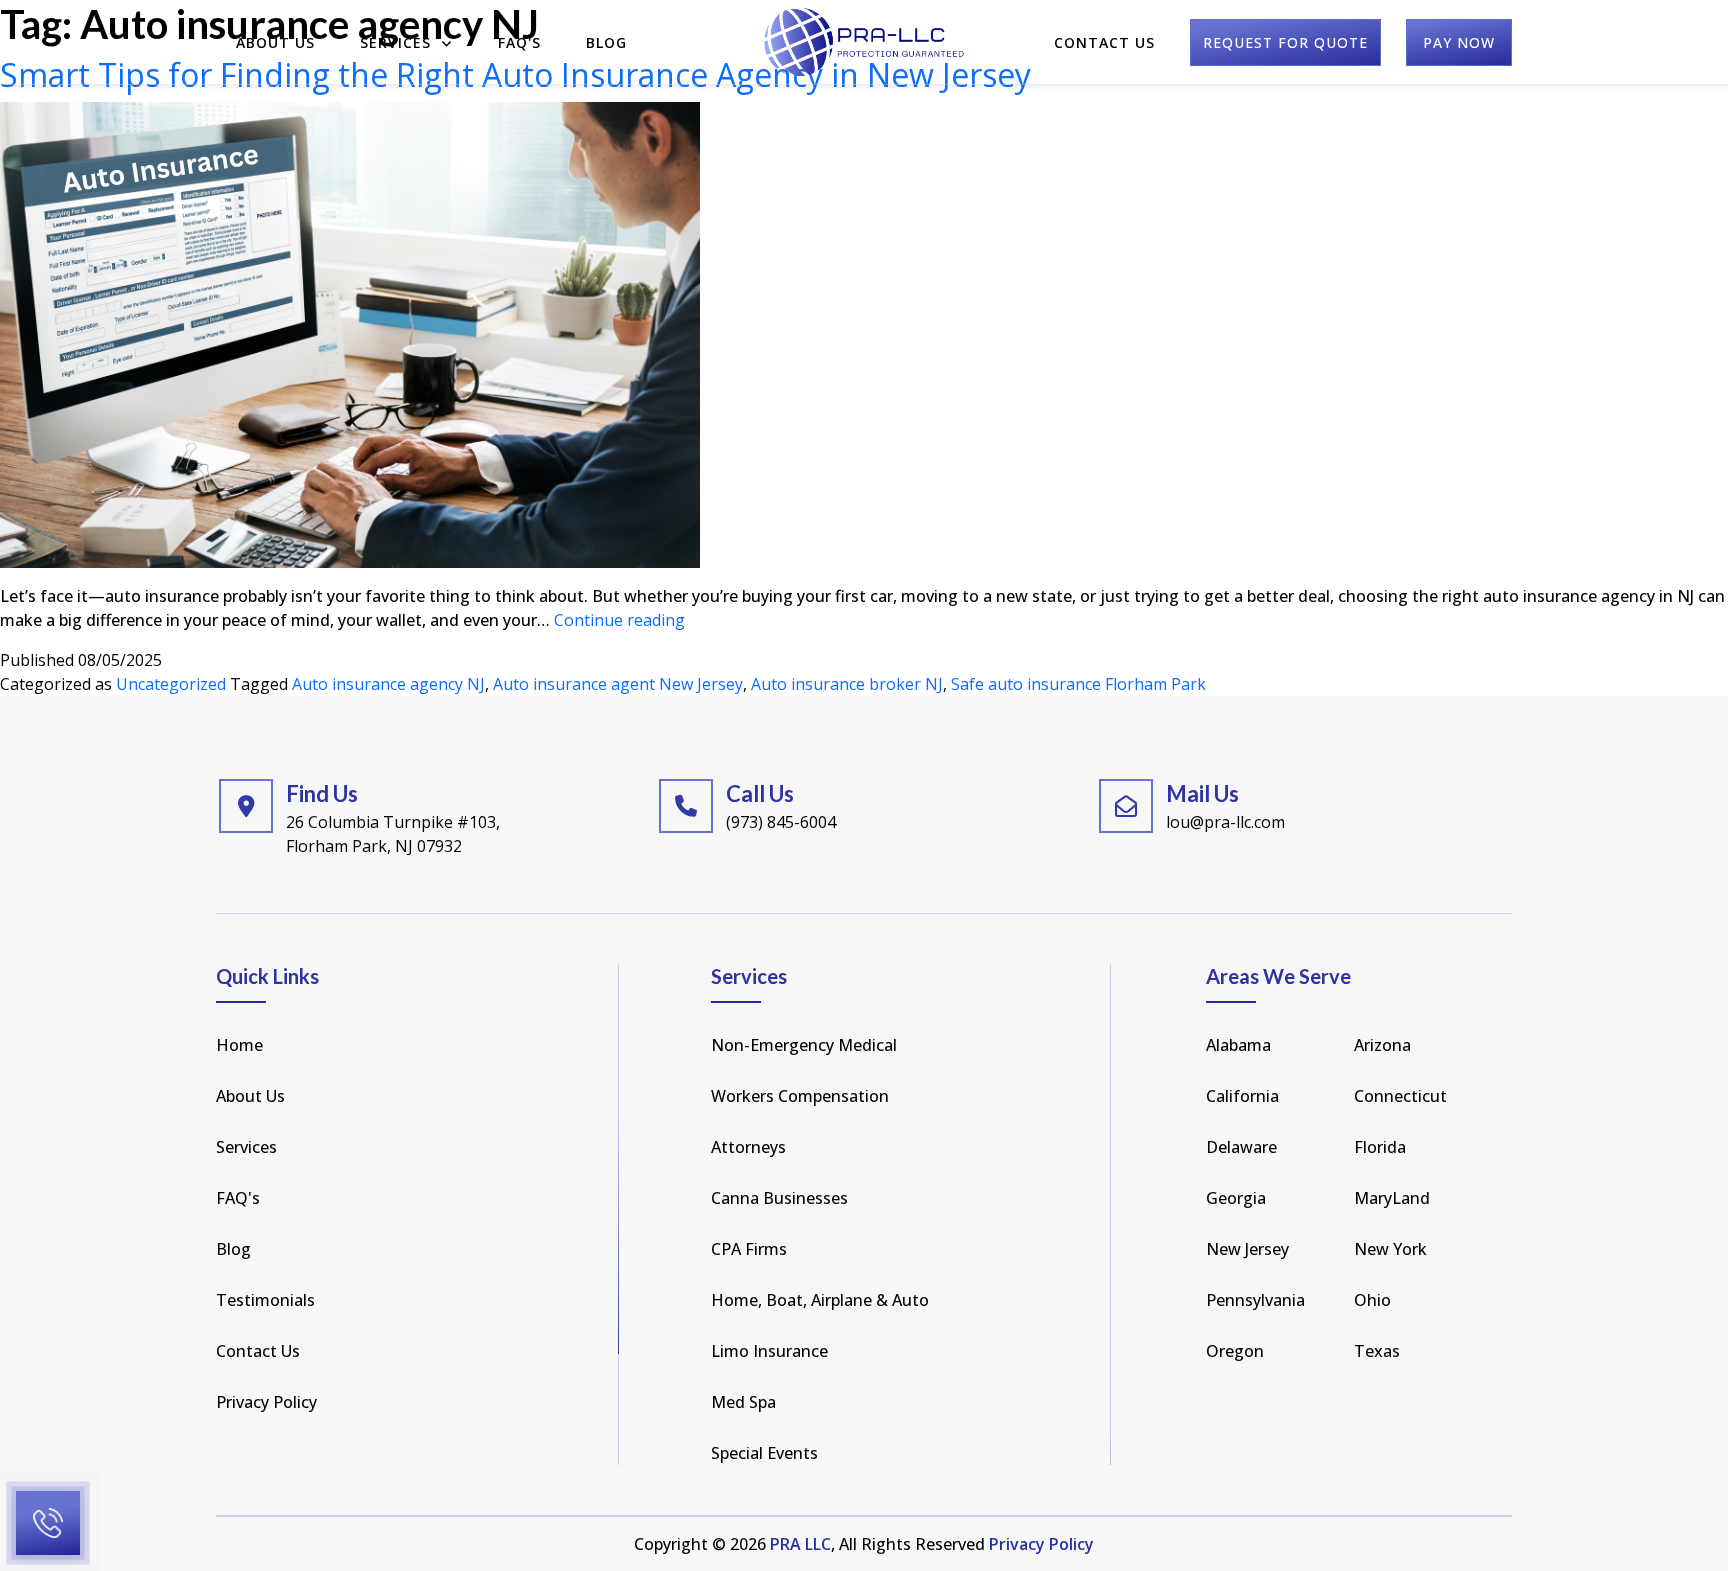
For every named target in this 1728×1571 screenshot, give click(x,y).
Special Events (764, 1453)
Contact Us (1104, 42)
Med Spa (743, 1402)
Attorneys (748, 1147)
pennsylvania (1255, 1300)
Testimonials (265, 1300)
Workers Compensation (800, 1096)
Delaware (1241, 1147)
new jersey (1247, 1249)
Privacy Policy (266, 1402)
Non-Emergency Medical (804, 1045)
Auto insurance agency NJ (388, 684)
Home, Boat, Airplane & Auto (820, 1300)
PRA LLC (800, 1544)
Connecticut (1400, 1096)
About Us (275, 42)
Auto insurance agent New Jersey (618, 684)
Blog (606, 42)
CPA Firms (749, 1249)
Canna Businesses (779, 1198)
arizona (1382, 1045)
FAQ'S (519, 42)
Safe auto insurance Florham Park (1078, 684)
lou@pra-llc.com (1225, 822)
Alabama (1238, 1045)
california (1242, 1096)
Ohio (1372, 1300)
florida (1380, 1147)
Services (398, 42)
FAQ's (238, 1198)
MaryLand (1392, 1198)
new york (1390, 1249)
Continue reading (619, 620)
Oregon (1235, 1351)
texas (1377, 1351)
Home (239, 1045)
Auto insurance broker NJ (847, 684)
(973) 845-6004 (781, 822)
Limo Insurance (769, 1351)
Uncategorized (171, 684)
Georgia (1236, 1198)
